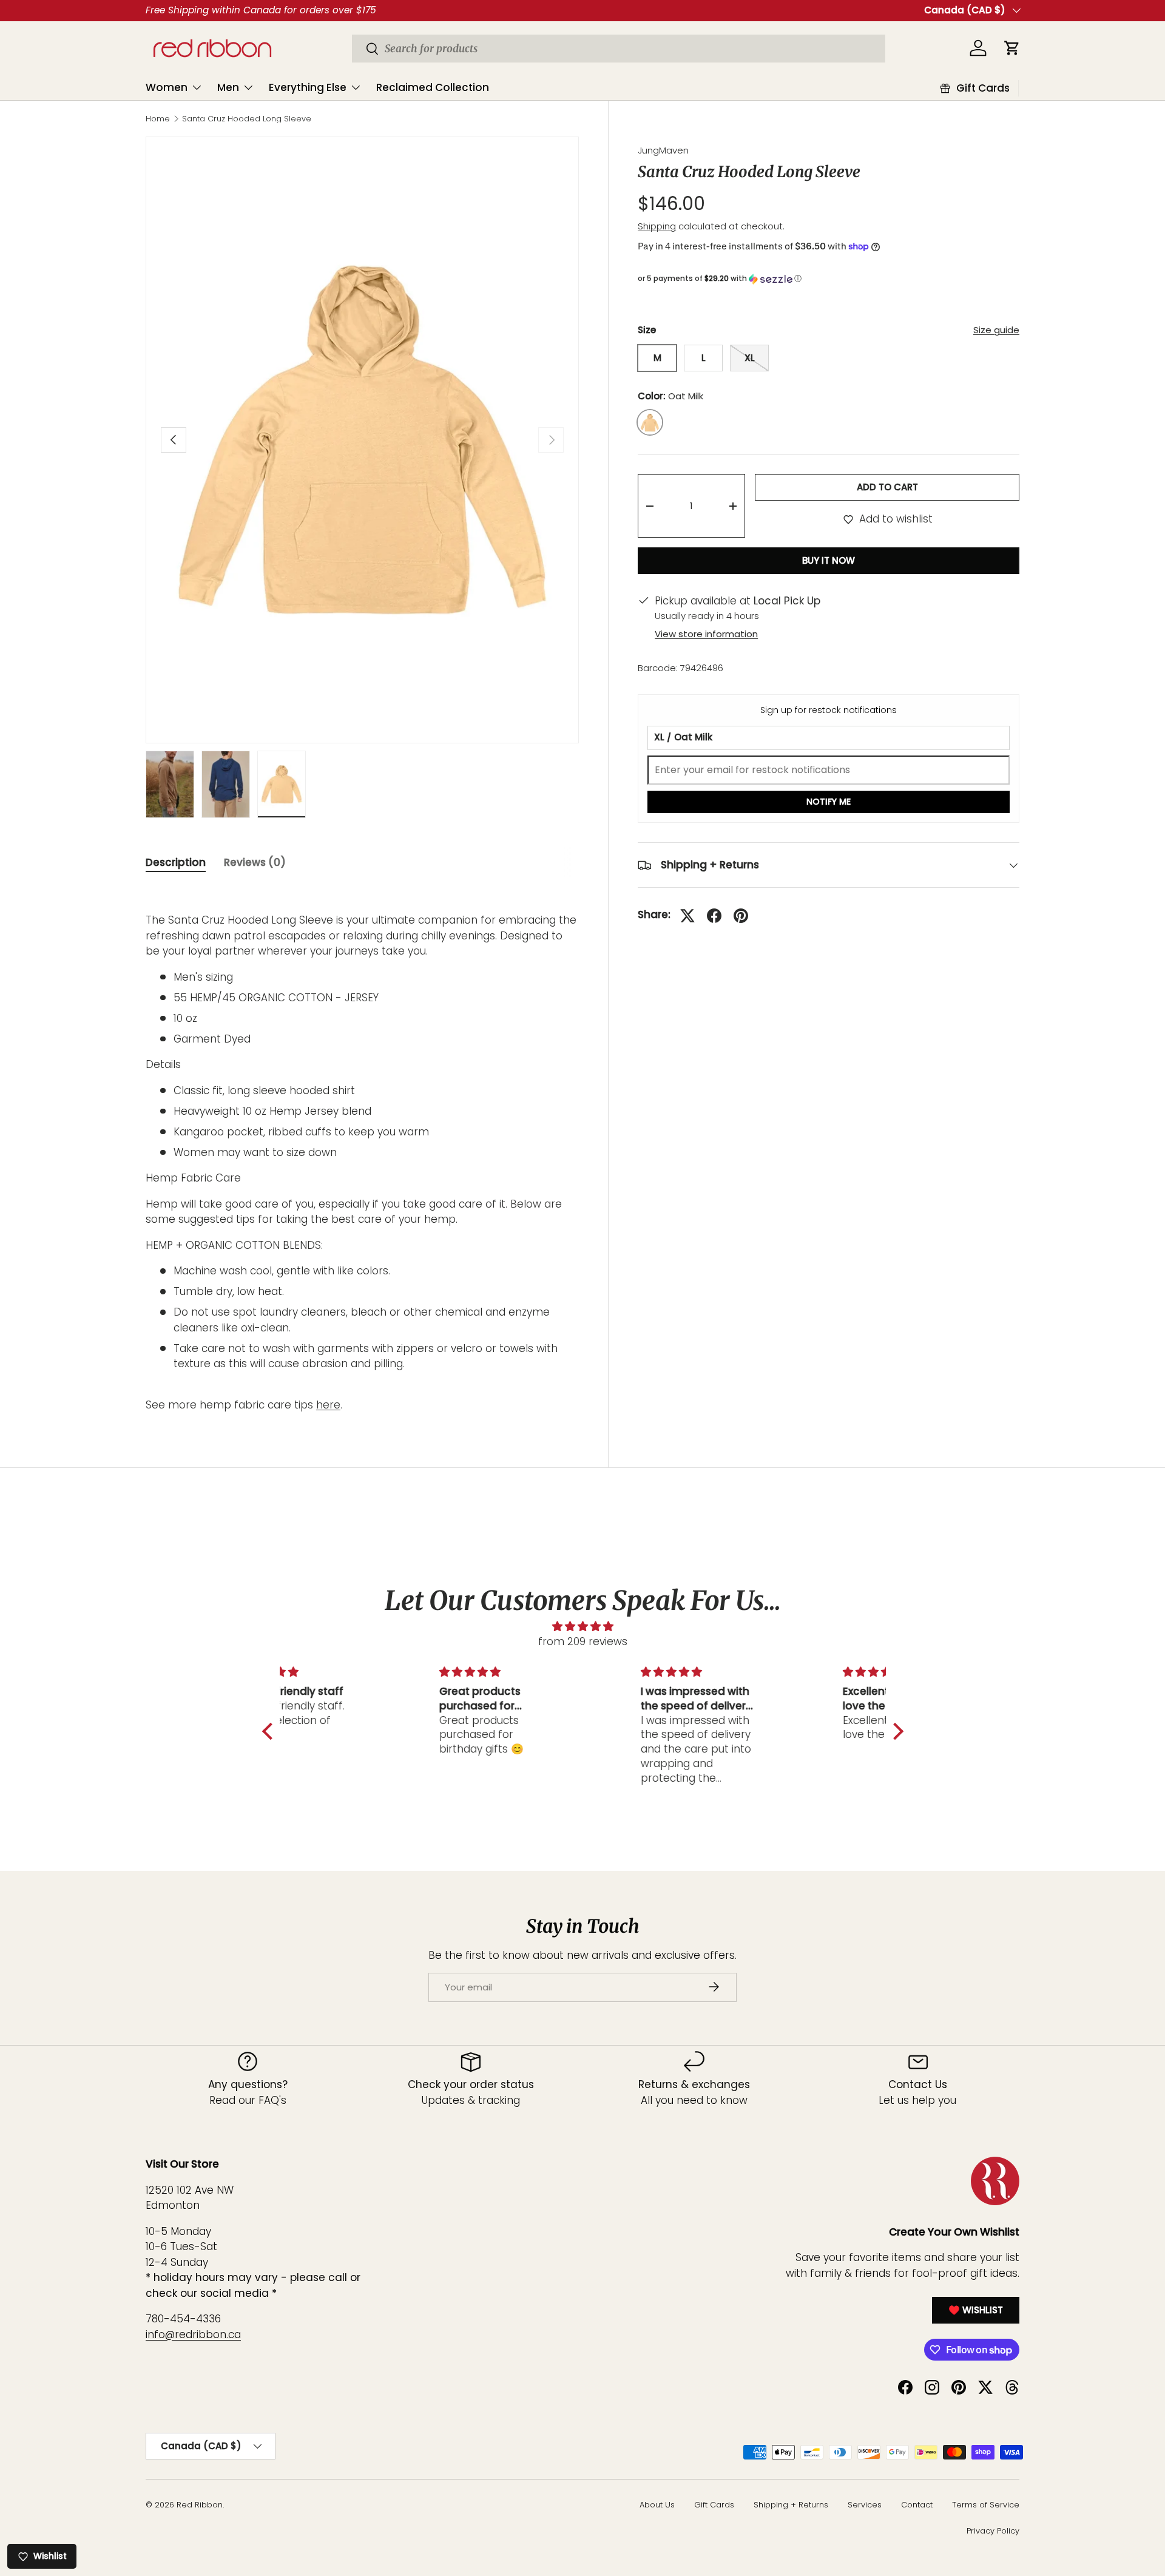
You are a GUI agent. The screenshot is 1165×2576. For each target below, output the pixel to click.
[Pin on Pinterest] (741, 916)
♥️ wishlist (976, 2310)
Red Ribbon (200, 2505)
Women (167, 87)
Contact (917, 2505)
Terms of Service (986, 2505)
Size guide (996, 330)
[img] (583, 1627)
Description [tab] (176, 862)
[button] (829, 279)
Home (158, 119)
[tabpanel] (362, 1150)
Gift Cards (714, 2505)
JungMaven (663, 150)
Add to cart (887, 487)
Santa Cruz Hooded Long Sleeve (247, 119)
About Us (657, 2505)
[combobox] (619, 49)
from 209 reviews (583, 1641)
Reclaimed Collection (433, 87)
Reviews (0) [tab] (255, 862)
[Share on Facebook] (714, 916)
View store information (706, 634)
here (328, 1405)
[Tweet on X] (687, 916)
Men (228, 87)
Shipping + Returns (791, 2505)
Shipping (657, 227)
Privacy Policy (993, 2531)
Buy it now (829, 561)
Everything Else (308, 87)
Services (865, 2505)
